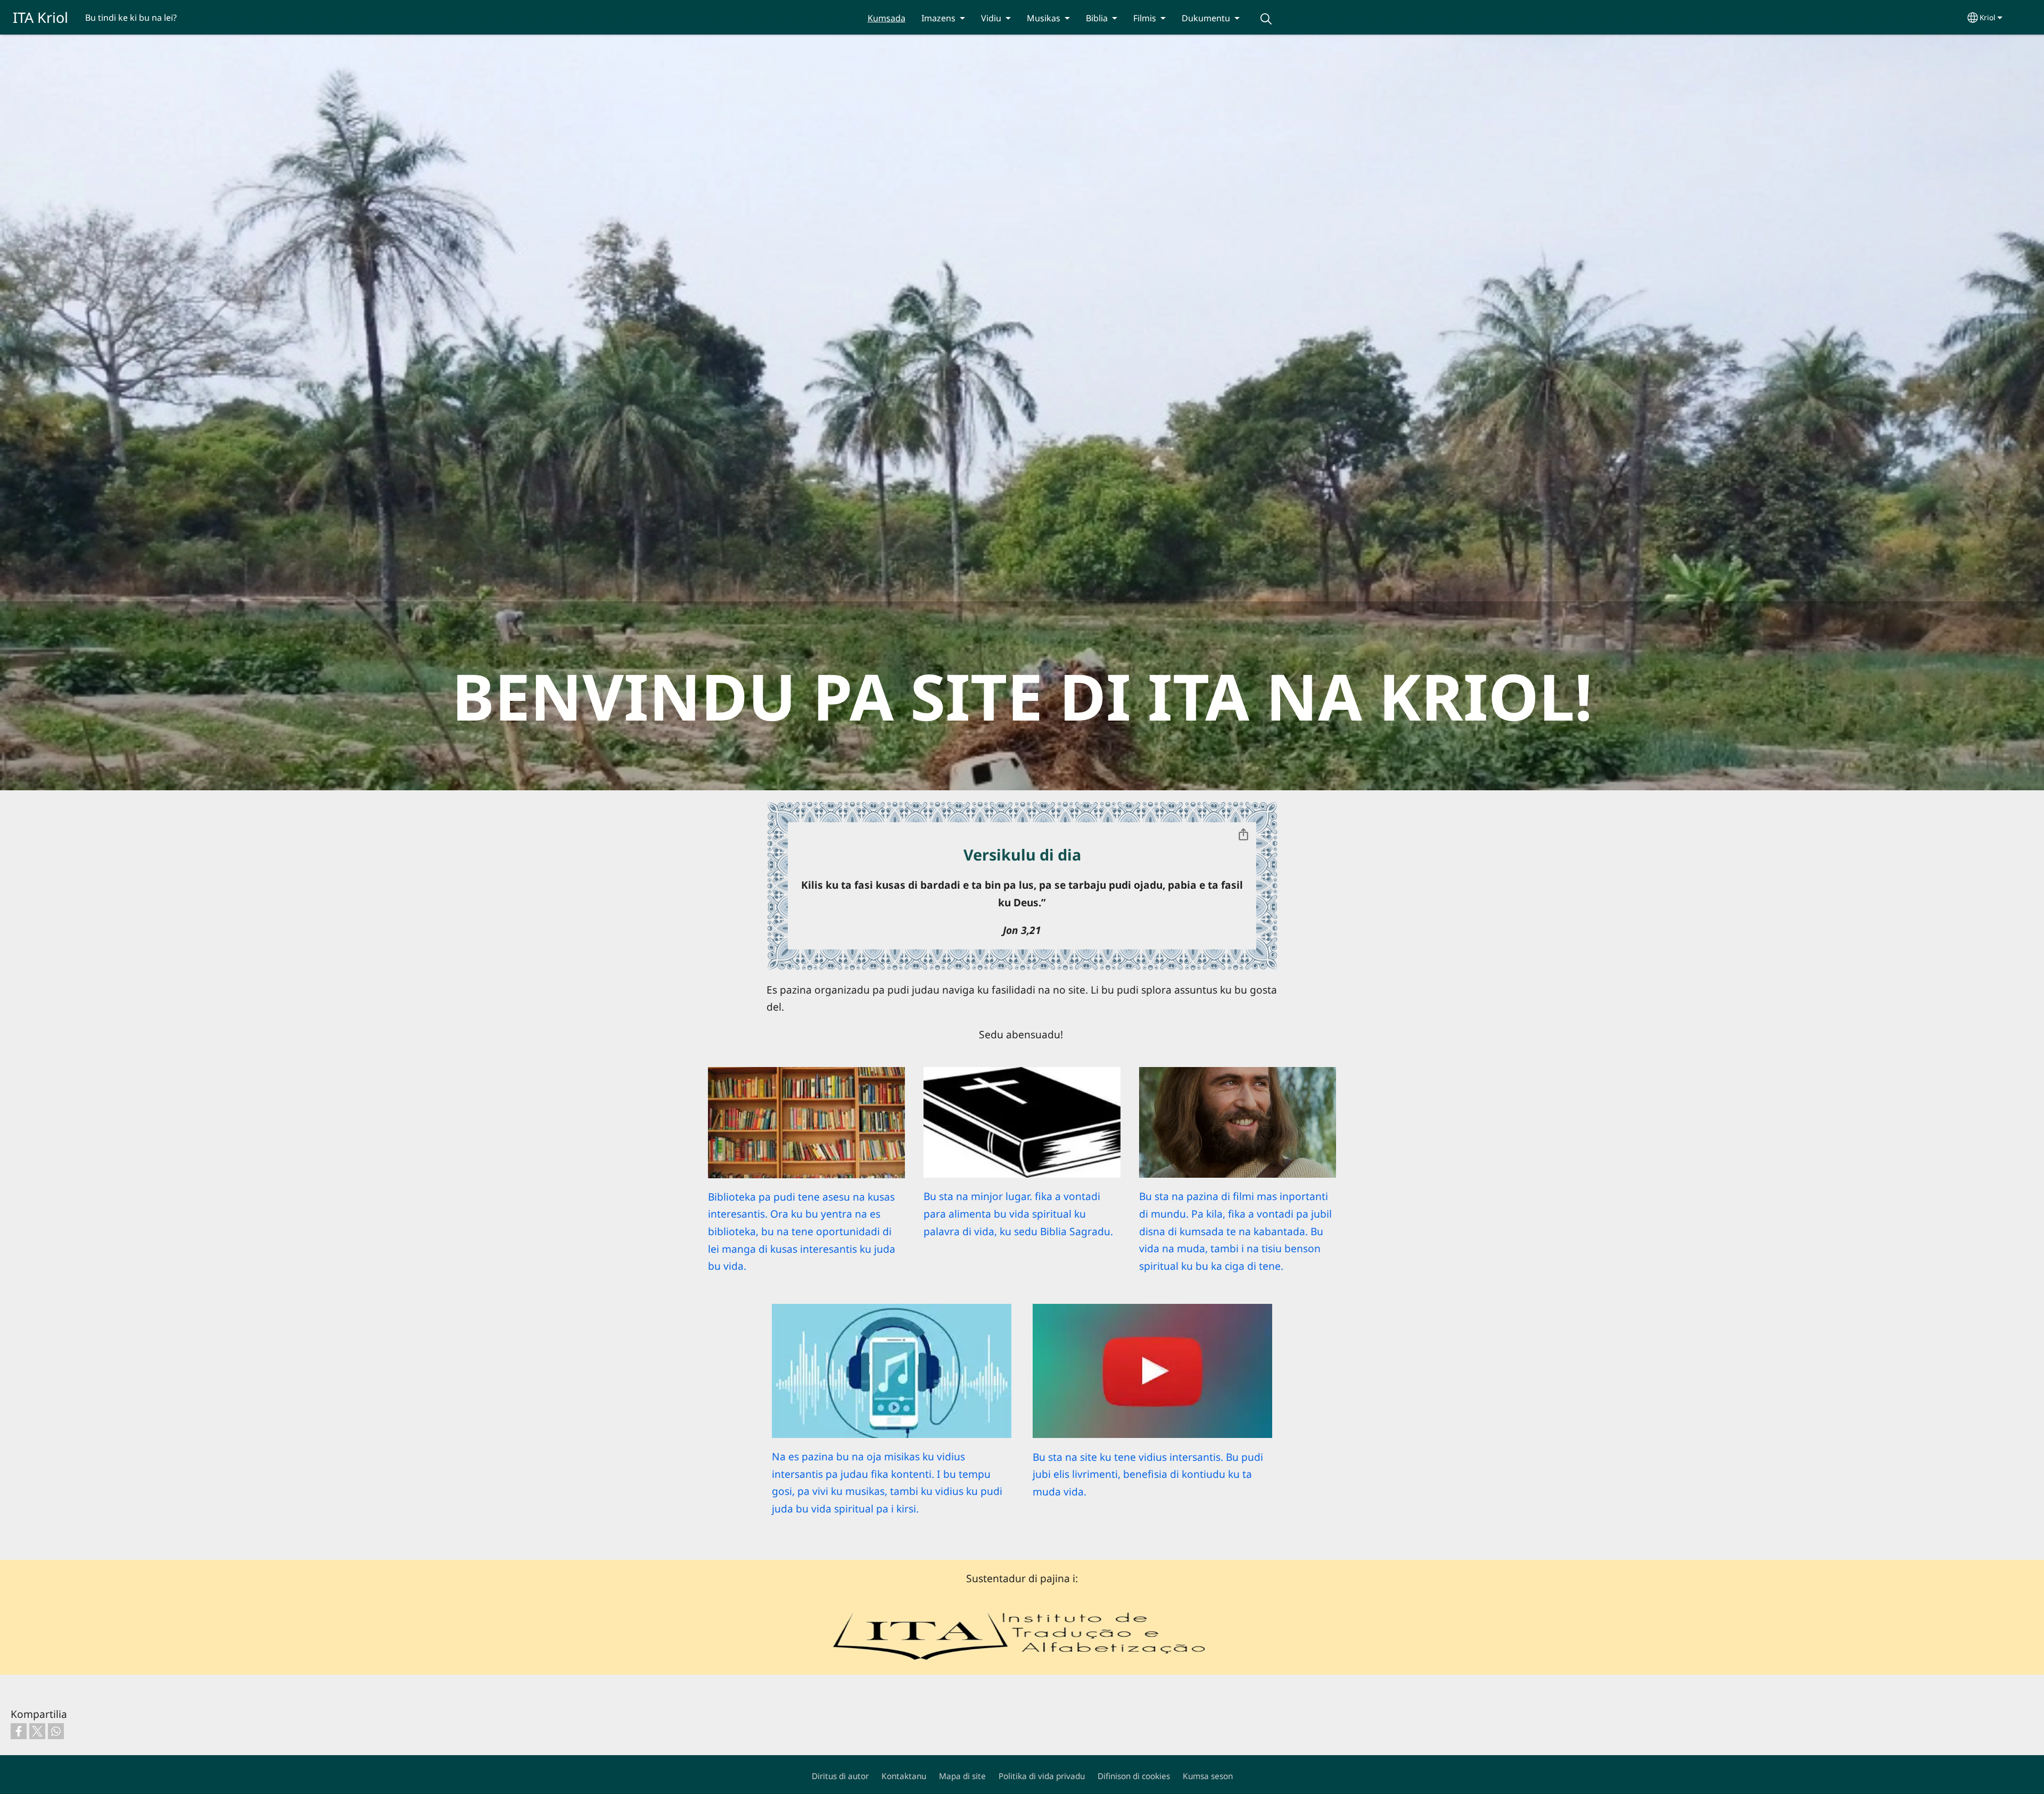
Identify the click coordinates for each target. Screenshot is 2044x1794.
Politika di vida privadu (1042, 1776)
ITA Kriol (40, 17)
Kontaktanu (904, 1776)
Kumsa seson (1208, 1776)
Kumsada (887, 18)
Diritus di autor (840, 1776)
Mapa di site (962, 1776)
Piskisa (1266, 19)
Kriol (1988, 17)
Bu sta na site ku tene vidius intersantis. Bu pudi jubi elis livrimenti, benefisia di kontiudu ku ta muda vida (1148, 1474)
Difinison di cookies (1134, 1776)
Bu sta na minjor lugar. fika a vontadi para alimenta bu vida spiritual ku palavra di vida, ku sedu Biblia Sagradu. (1018, 1213)
